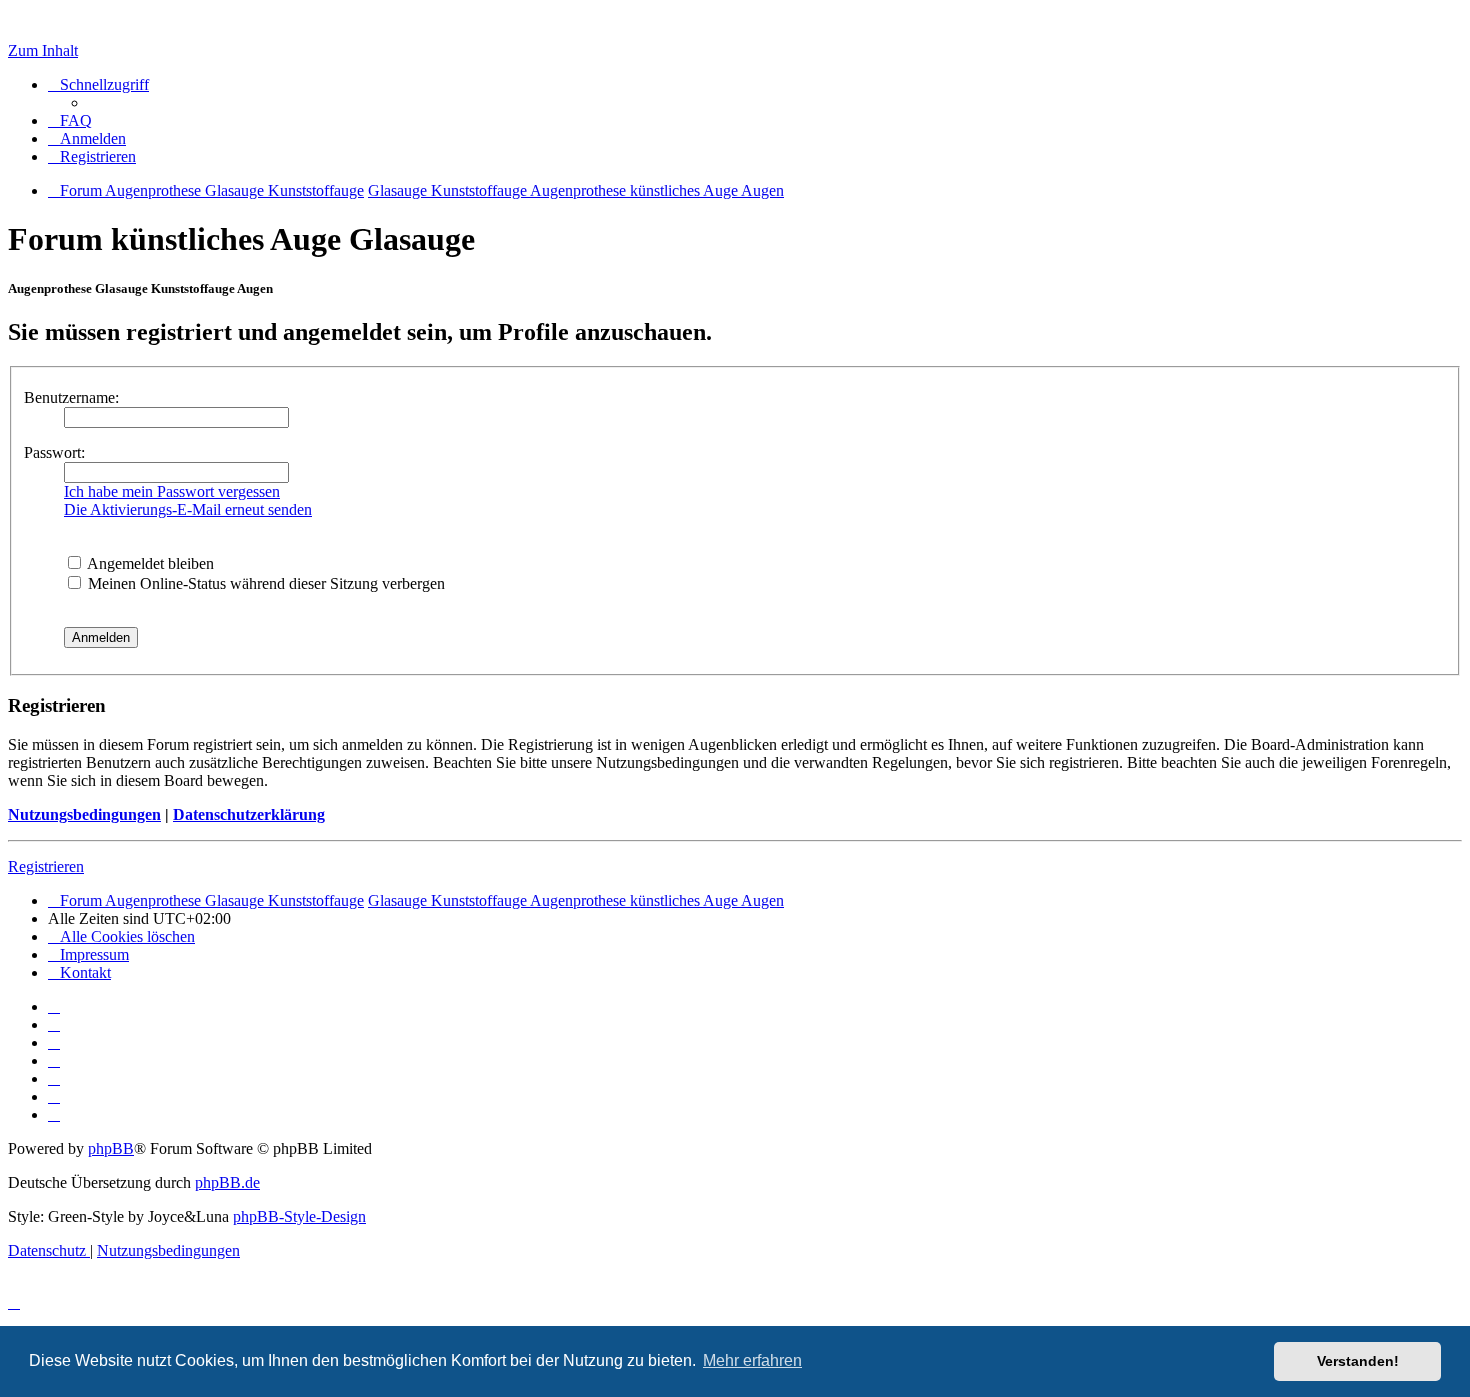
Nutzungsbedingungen (84, 814)
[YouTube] (54, 1114)
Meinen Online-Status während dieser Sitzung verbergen (264, 583)
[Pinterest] (54, 1078)
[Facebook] (54, 1024)
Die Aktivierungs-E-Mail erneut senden (188, 509)
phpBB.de (227, 1182)
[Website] (54, 1006)
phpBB (111, 1148)
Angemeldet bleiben (149, 563)
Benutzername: (71, 397)
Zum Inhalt (43, 50)
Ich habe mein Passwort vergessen (172, 491)
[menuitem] (70, 120)
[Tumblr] (54, 1096)
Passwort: (54, 452)
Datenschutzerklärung (249, 814)
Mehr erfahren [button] (752, 1360)
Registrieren (46, 866)
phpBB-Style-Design (299, 1216)
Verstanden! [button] (1358, 1361)
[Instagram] (54, 1060)
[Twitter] (54, 1042)
